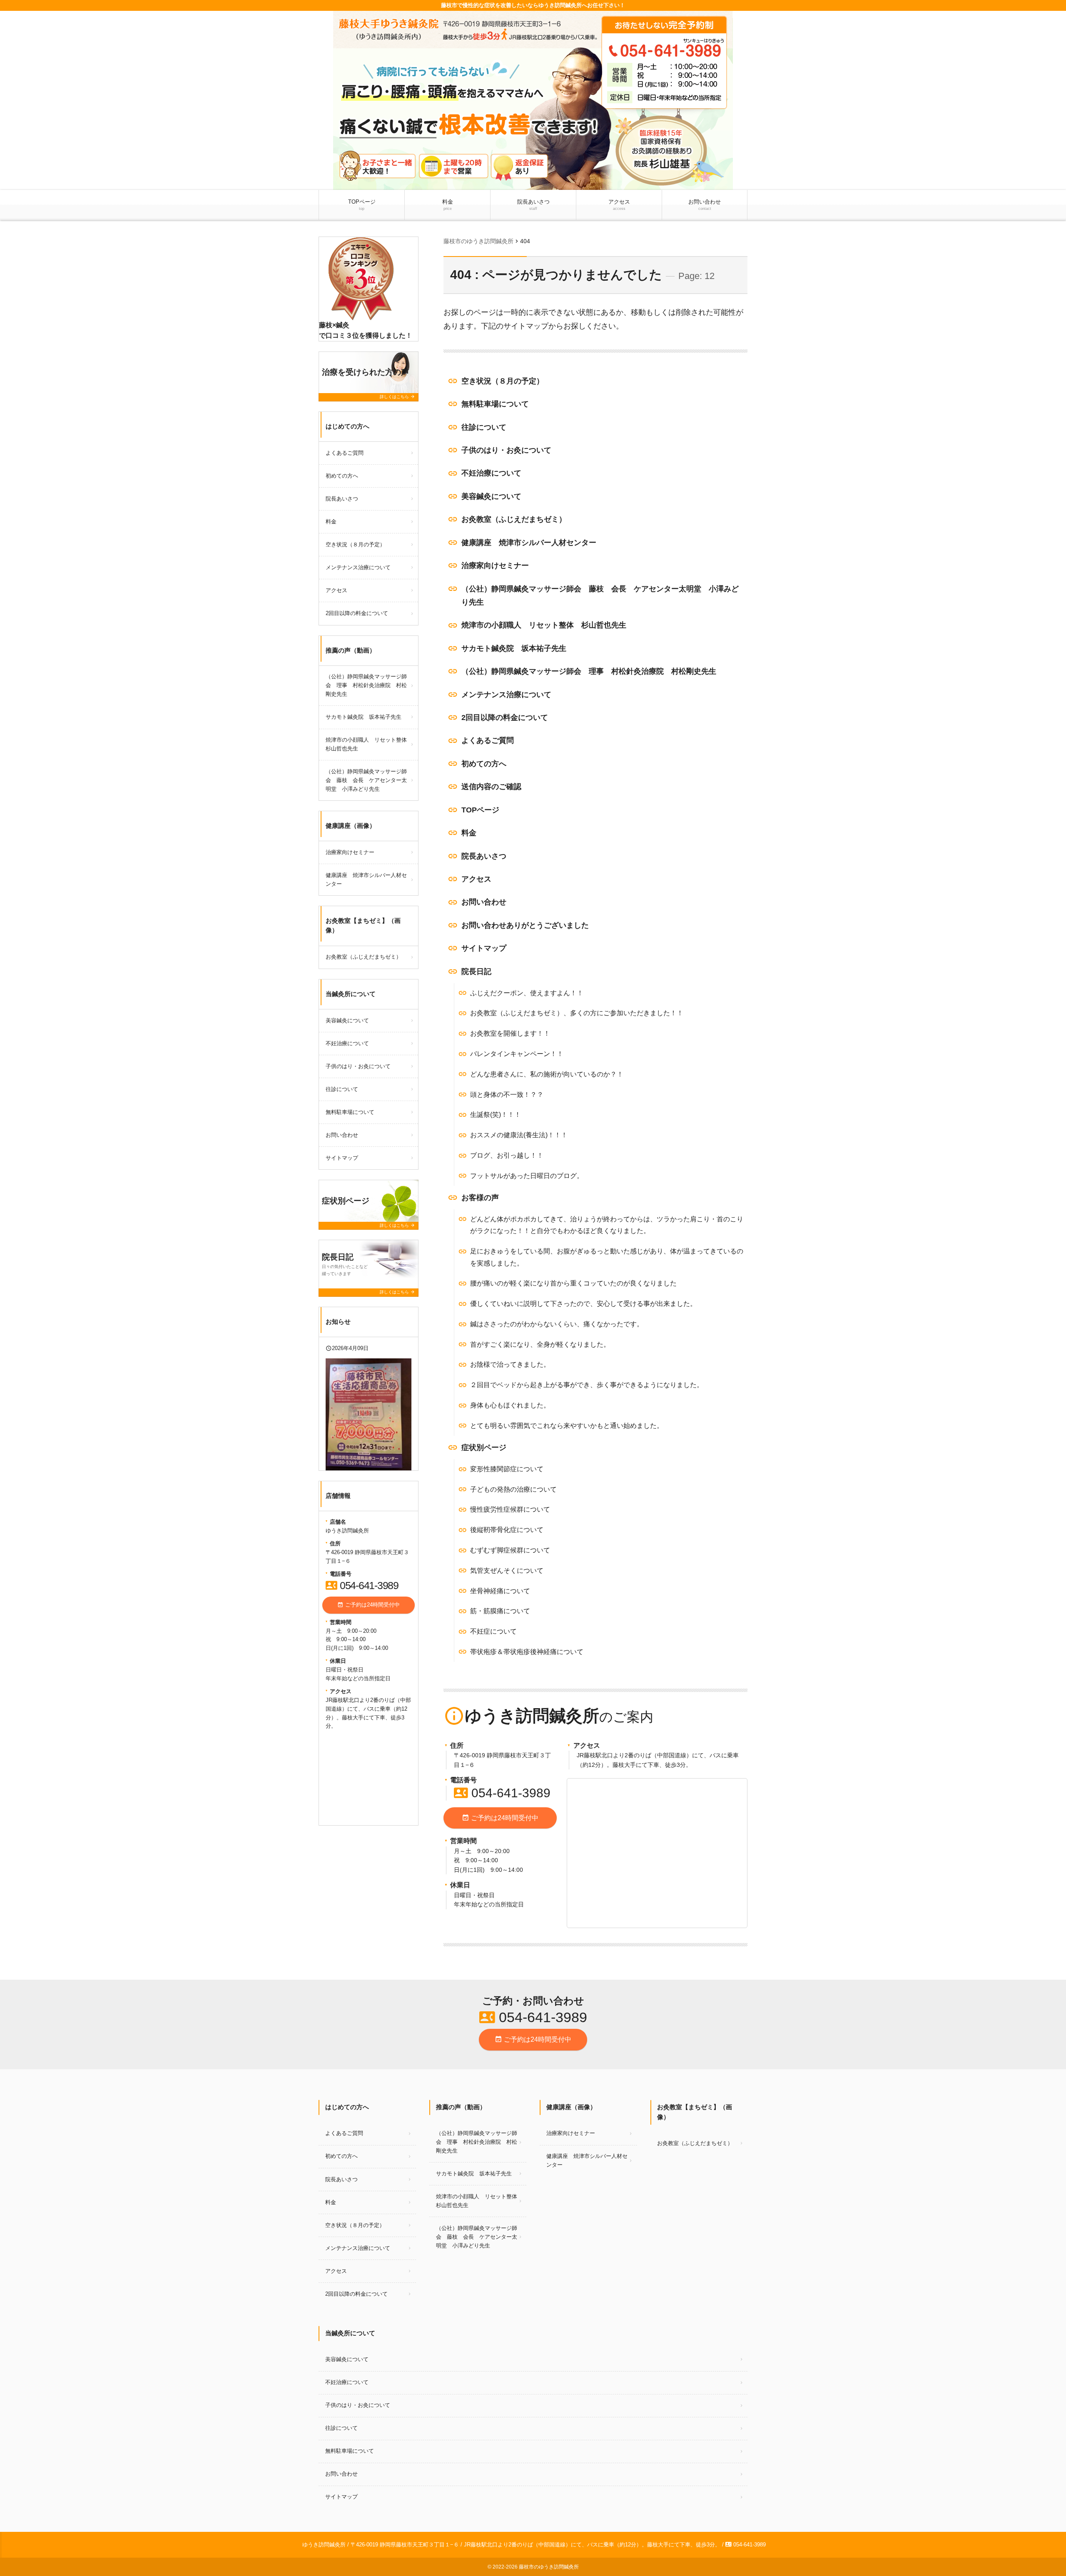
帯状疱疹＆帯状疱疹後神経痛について (527, 1652)
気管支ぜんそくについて (507, 1571)
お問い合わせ (705, 205)
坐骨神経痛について (500, 1591)
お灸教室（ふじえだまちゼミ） (514, 519)
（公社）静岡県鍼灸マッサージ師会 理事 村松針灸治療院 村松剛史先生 (589, 671)
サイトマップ (484, 948)
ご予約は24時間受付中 (500, 1818)
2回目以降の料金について (505, 717)
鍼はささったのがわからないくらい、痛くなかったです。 (557, 1324)
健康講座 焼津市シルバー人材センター (529, 543)
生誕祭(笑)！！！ (496, 1115)
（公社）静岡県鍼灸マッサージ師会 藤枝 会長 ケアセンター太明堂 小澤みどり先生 (600, 595)
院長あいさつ (533, 205)
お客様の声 (480, 1198)
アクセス (619, 205)
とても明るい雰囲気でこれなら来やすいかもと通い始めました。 (567, 1426)
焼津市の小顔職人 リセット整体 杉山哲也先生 (544, 625)
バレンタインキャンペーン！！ (517, 1054)
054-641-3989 (502, 1793)
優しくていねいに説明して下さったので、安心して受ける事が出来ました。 (583, 1304)
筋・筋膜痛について (500, 1611)
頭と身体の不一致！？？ (507, 1095)
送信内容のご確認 (491, 787)
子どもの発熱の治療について (513, 1489)
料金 (448, 205)
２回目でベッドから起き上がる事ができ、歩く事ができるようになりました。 (587, 1385)
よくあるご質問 (488, 740)
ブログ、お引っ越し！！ (507, 1155)
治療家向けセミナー (495, 566)
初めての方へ (484, 764)
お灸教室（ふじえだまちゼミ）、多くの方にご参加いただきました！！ (577, 1013)
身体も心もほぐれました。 (510, 1405)
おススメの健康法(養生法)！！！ (519, 1135)
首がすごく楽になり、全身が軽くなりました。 (540, 1344)
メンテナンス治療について (506, 695)
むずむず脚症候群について (510, 1550)
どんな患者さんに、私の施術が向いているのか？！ (547, 1074)
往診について (484, 427)
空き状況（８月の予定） (503, 381)
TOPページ (362, 205)
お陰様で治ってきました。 (510, 1364)
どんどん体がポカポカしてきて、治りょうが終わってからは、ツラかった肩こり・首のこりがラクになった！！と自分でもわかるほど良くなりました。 (607, 1225)
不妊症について (493, 1631)
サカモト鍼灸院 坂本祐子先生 (514, 648)
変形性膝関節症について (507, 1469)
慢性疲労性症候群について (510, 1509)
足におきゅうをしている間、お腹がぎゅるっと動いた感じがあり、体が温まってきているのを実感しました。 (607, 1257)
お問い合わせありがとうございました (525, 925)
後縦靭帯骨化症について (507, 1530)
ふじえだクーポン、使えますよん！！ (527, 993)
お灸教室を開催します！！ (510, 1033)
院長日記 (476, 972)
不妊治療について (491, 473)
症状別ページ (484, 1447)
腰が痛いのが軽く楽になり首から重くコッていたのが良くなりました (573, 1283)
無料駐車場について (495, 404)
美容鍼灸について (491, 496)
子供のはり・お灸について (506, 450)
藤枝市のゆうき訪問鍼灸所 (549, 2567)
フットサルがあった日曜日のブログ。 (527, 1176)
